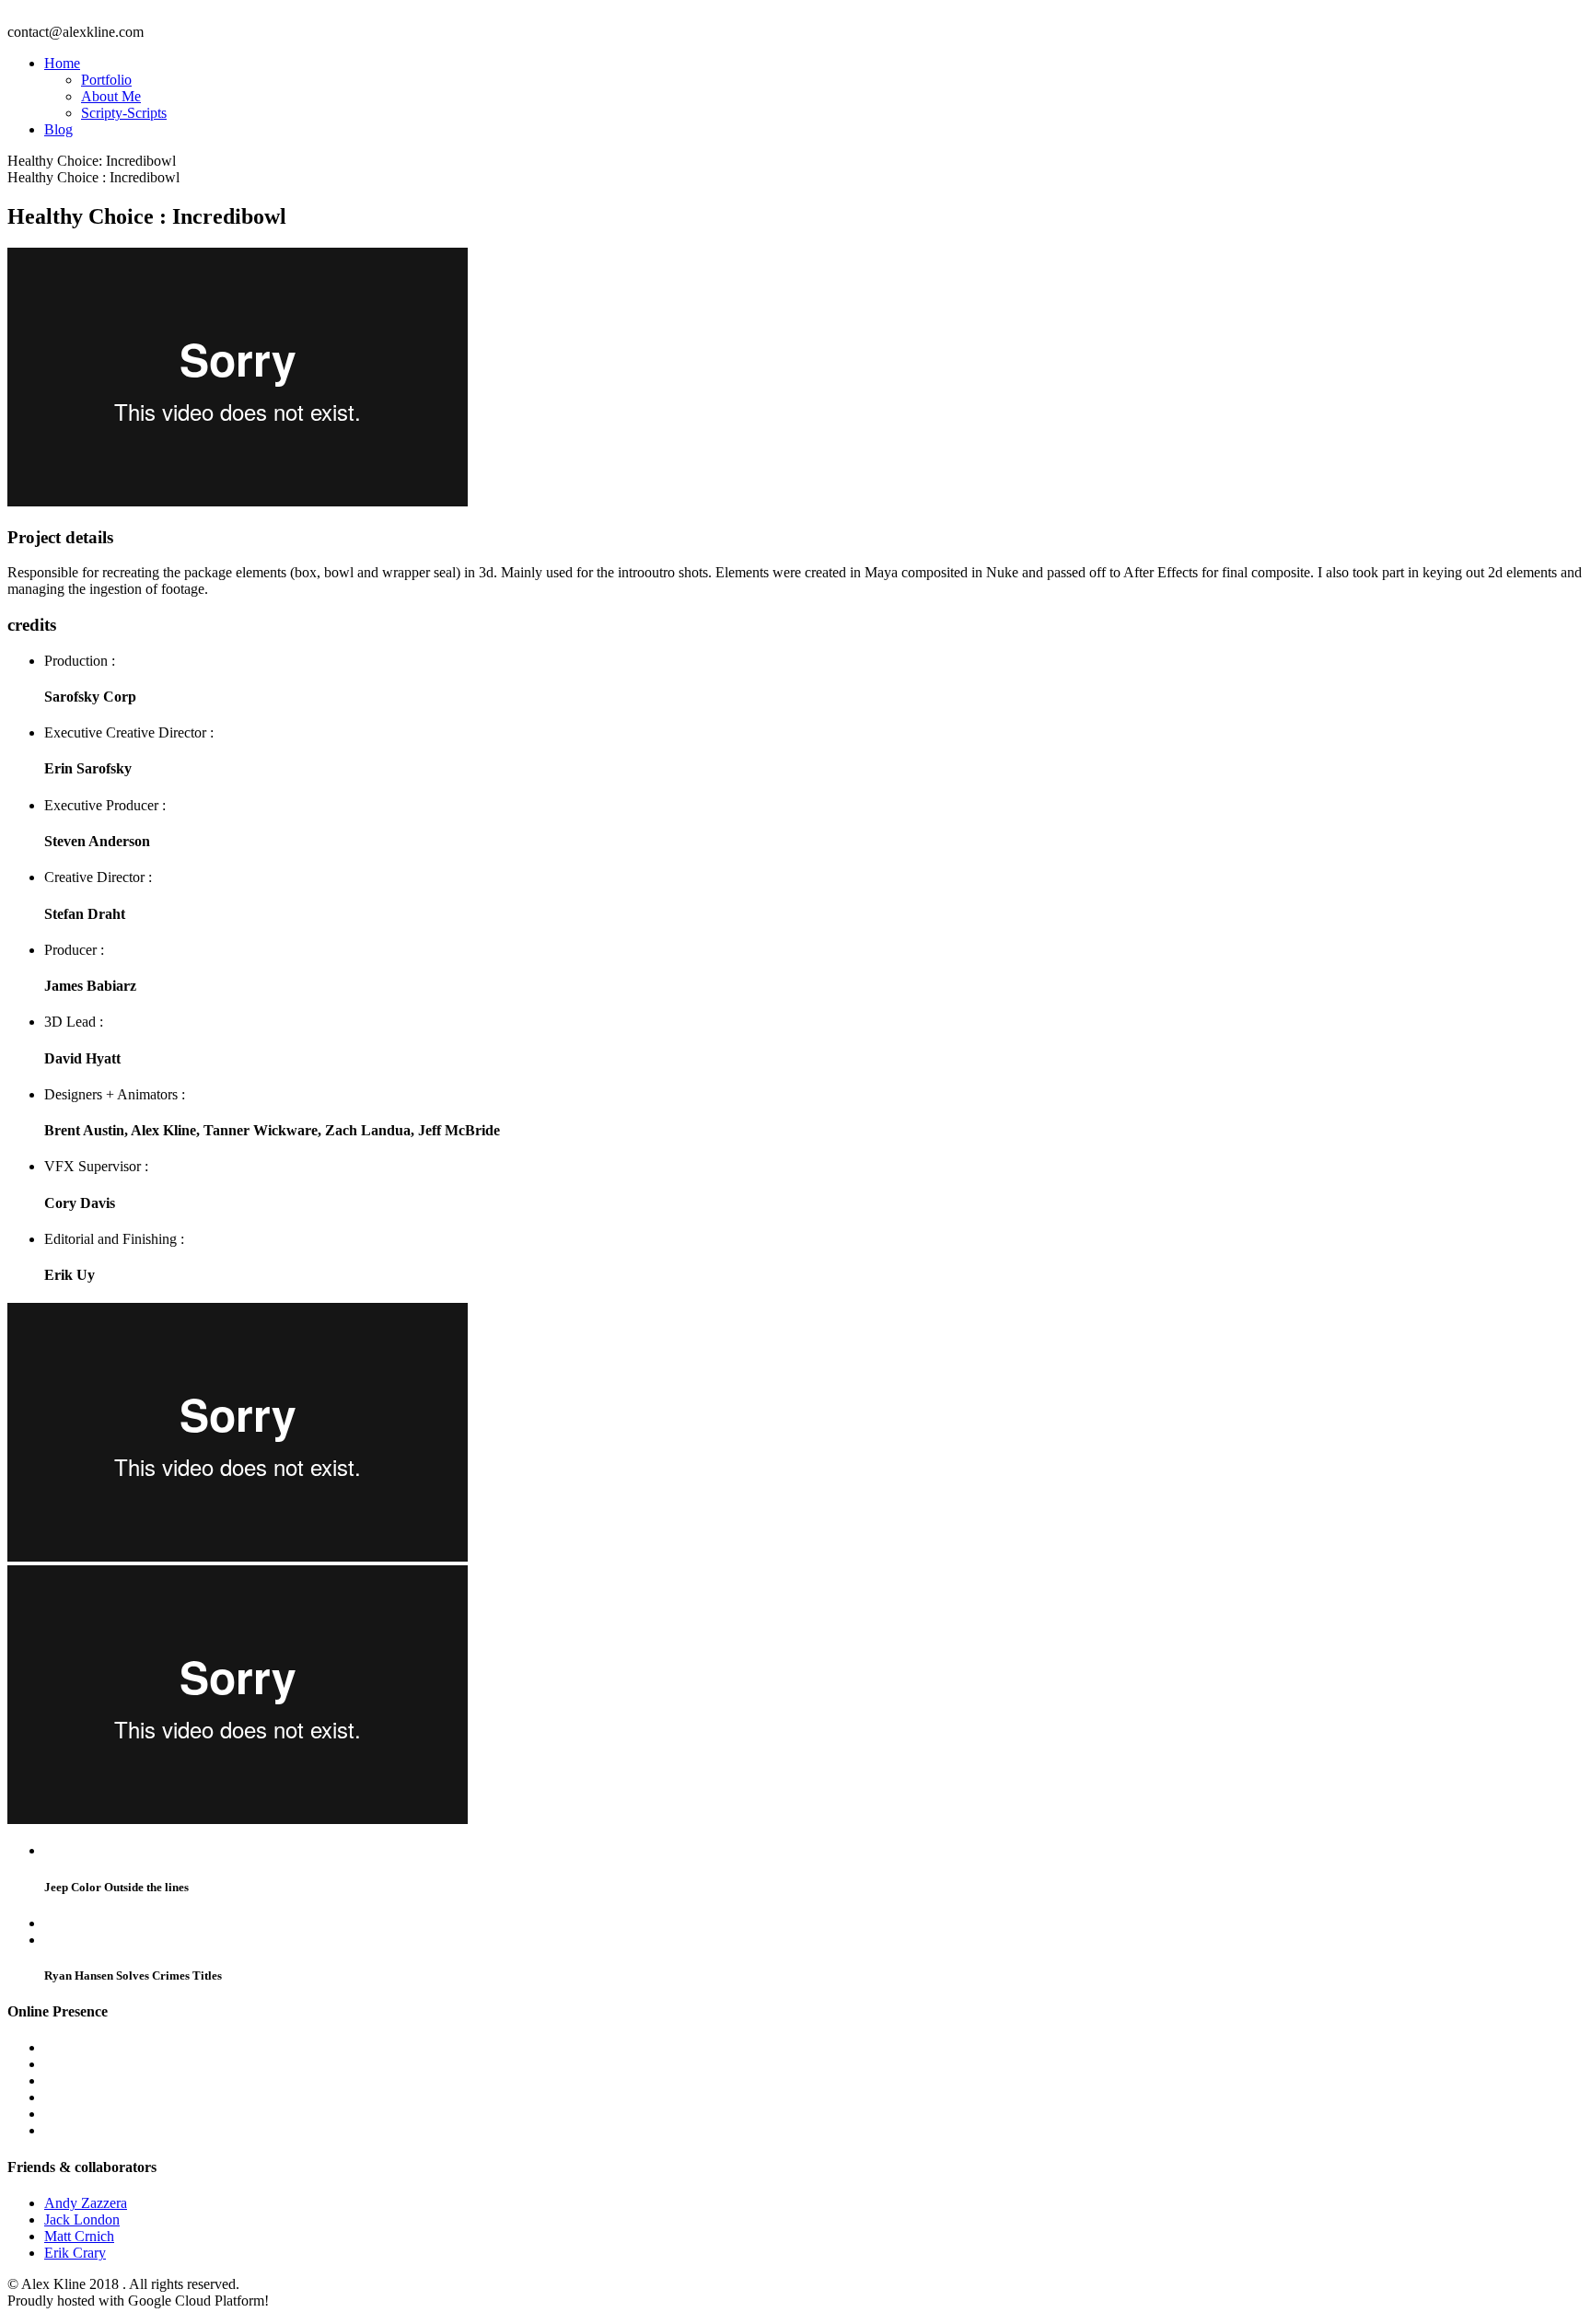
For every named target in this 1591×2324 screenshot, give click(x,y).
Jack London (82, 2219)
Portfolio (106, 80)
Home (62, 63)
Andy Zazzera (86, 2203)
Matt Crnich (79, 2236)
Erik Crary (75, 2253)
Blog (58, 129)
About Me (111, 96)
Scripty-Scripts (124, 113)
